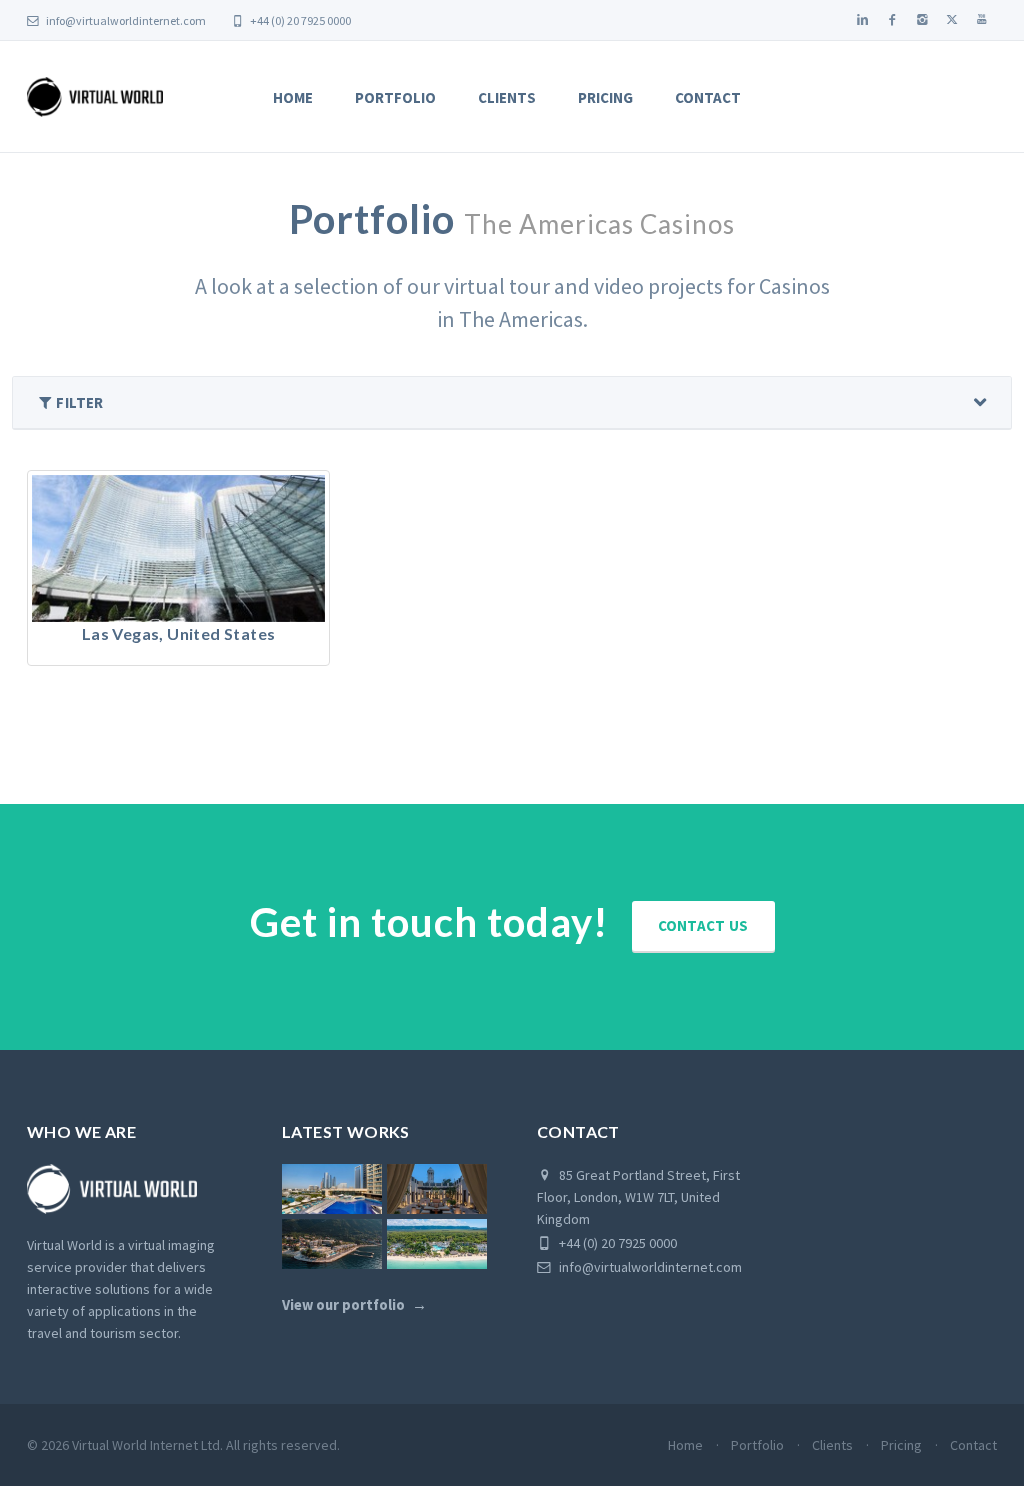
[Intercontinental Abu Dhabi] (332, 1189)
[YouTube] (982, 20)
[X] (952, 20)
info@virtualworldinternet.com (126, 20)
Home (293, 97)
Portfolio (395, 97)
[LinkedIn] (862, 20)
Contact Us (703, 925)
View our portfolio (343, 1305)
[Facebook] (892, 20)
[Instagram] (922, 20)
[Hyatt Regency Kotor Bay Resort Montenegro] (332, 1244)
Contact (708, 97)
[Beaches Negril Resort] (437, 1244)
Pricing (605, 97)
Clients (507, 97)
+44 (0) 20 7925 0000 (299, 20)
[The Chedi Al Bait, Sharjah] (437, 1189)
